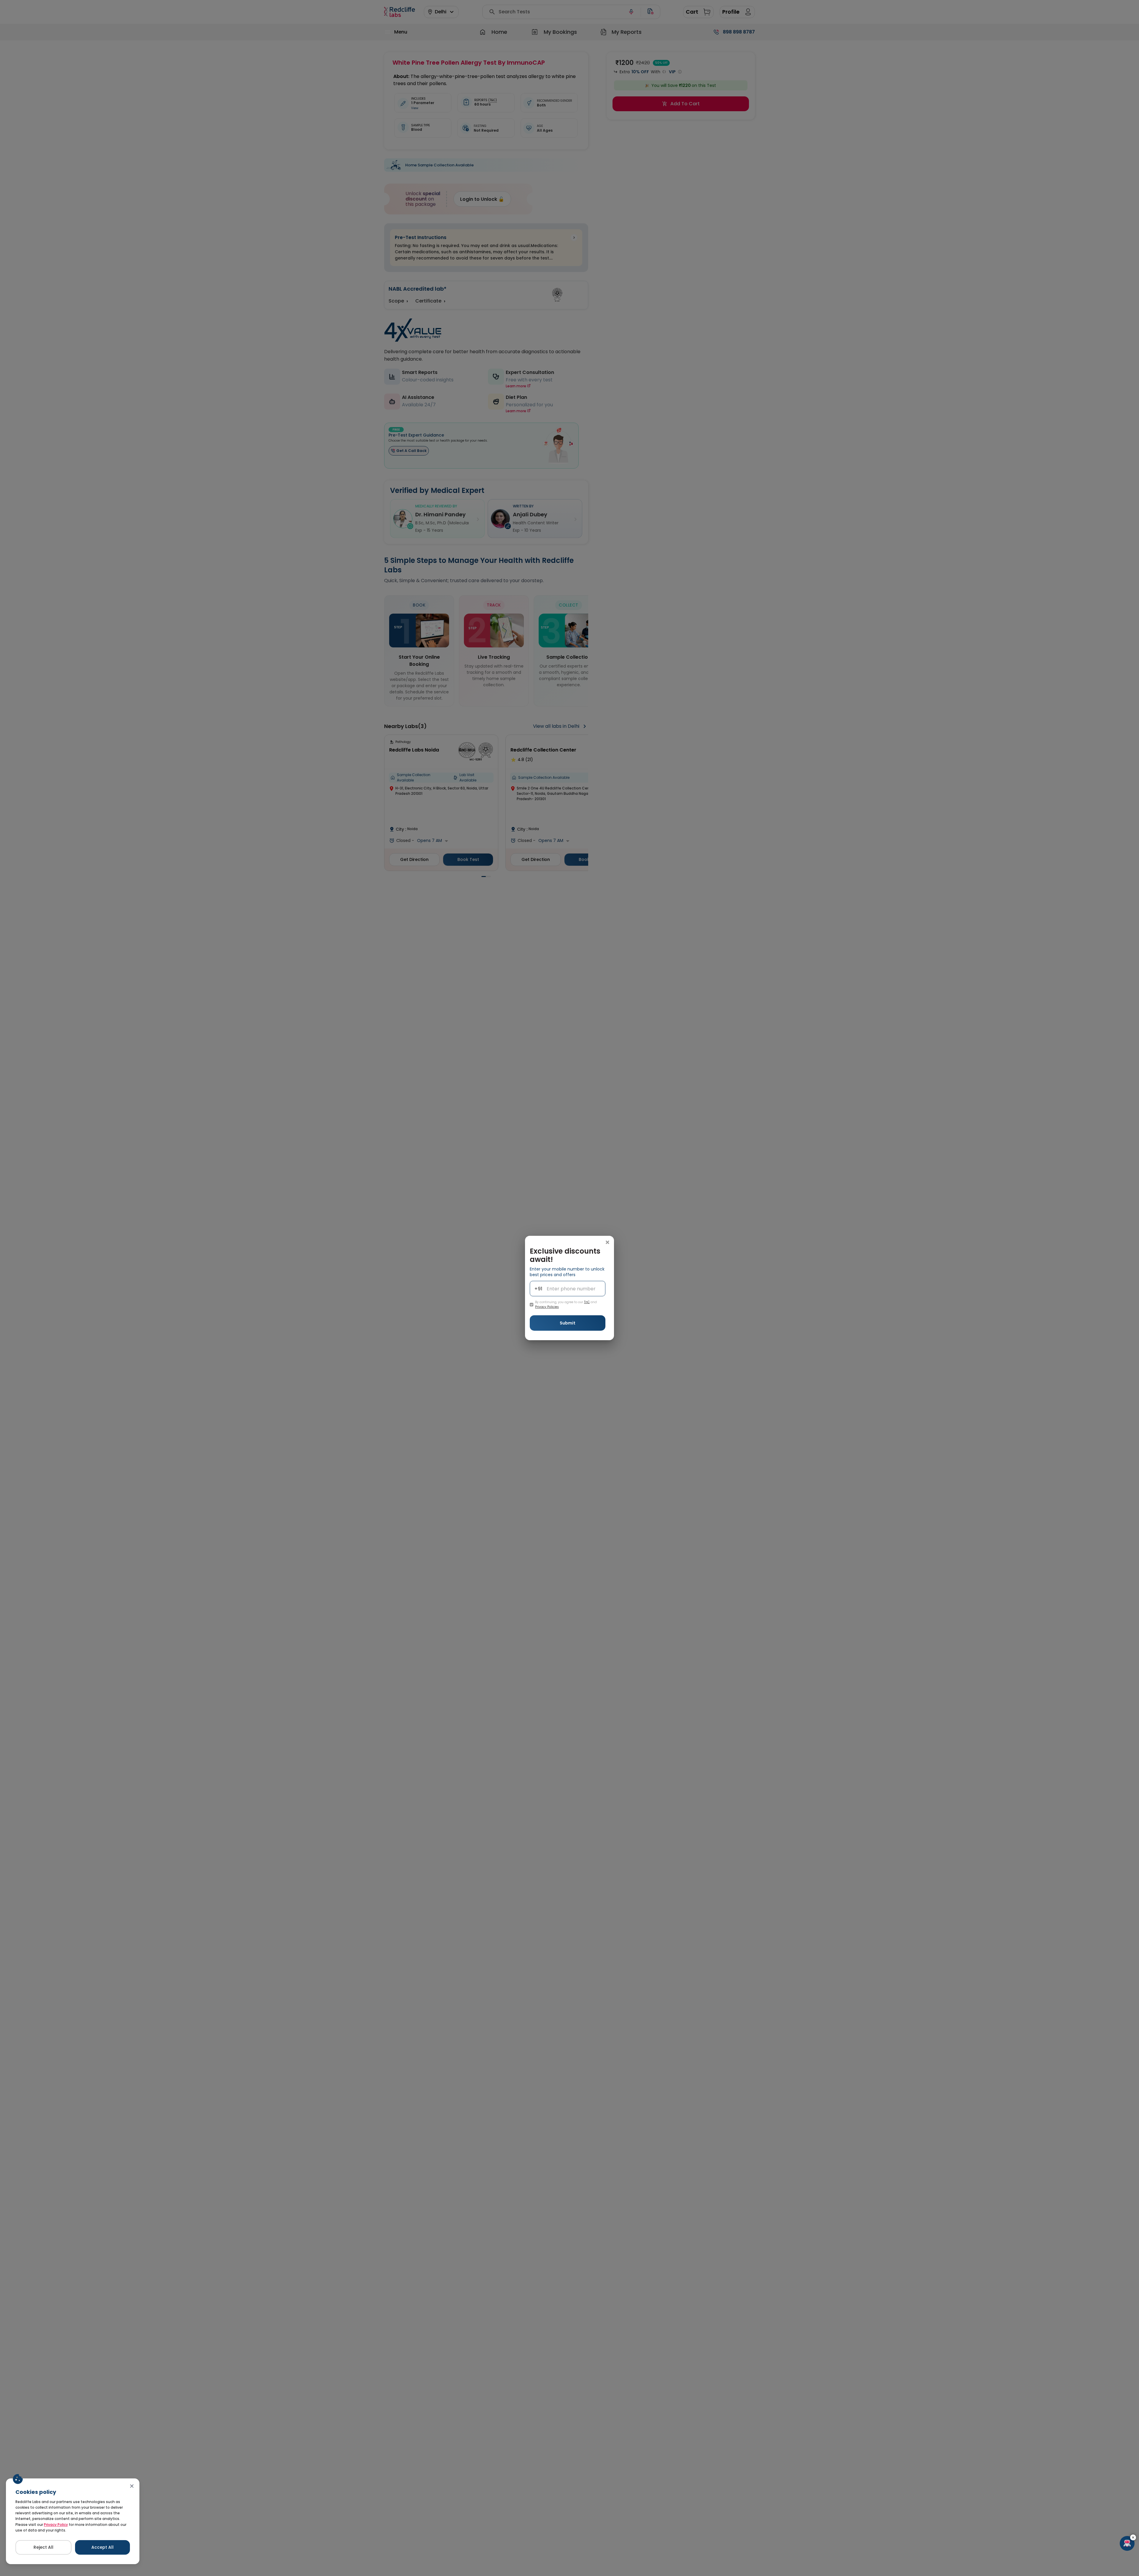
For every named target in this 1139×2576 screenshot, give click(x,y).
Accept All (102, 2547)
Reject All (43, 2547)
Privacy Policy (56, 2525)
